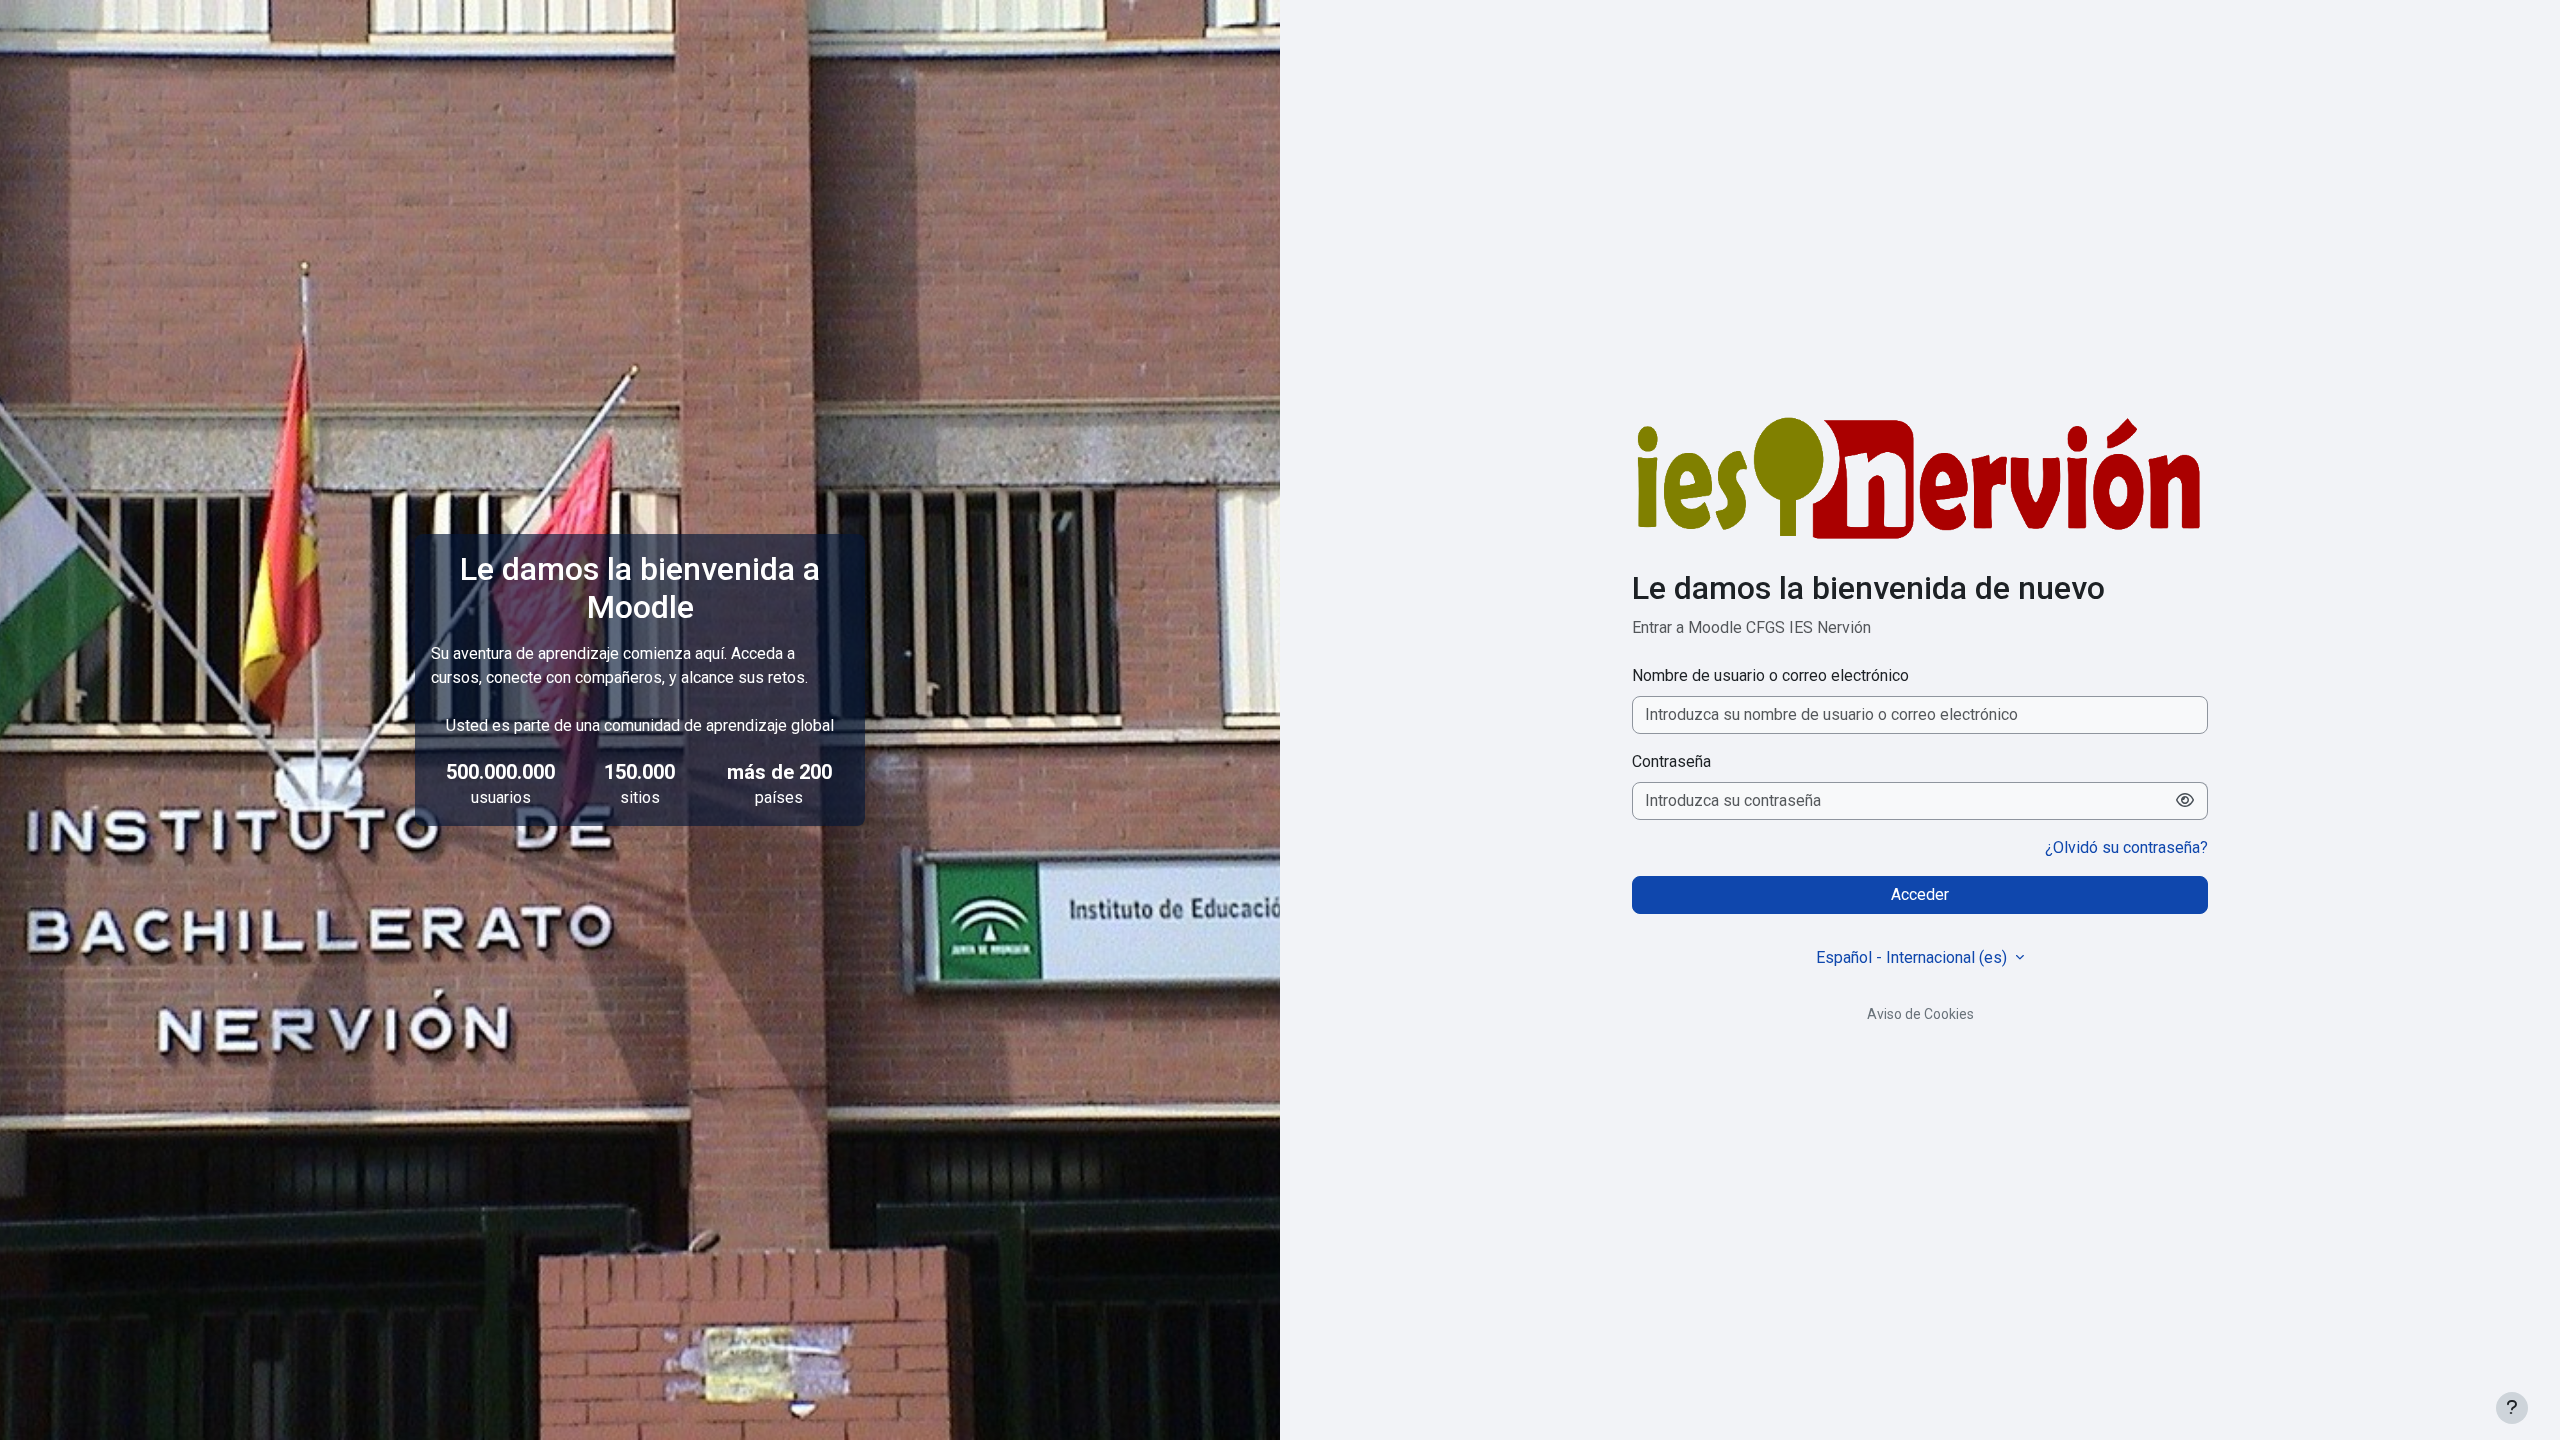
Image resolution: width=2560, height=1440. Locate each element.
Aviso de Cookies (1920, 1014)
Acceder (1920, 894)
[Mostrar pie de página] (2512, 1408)
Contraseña (1671, 761)
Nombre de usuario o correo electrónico (1770, 675)
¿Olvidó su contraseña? (2126, 847)
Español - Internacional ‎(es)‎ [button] (1913, 957)
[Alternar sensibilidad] (2185, 801)
